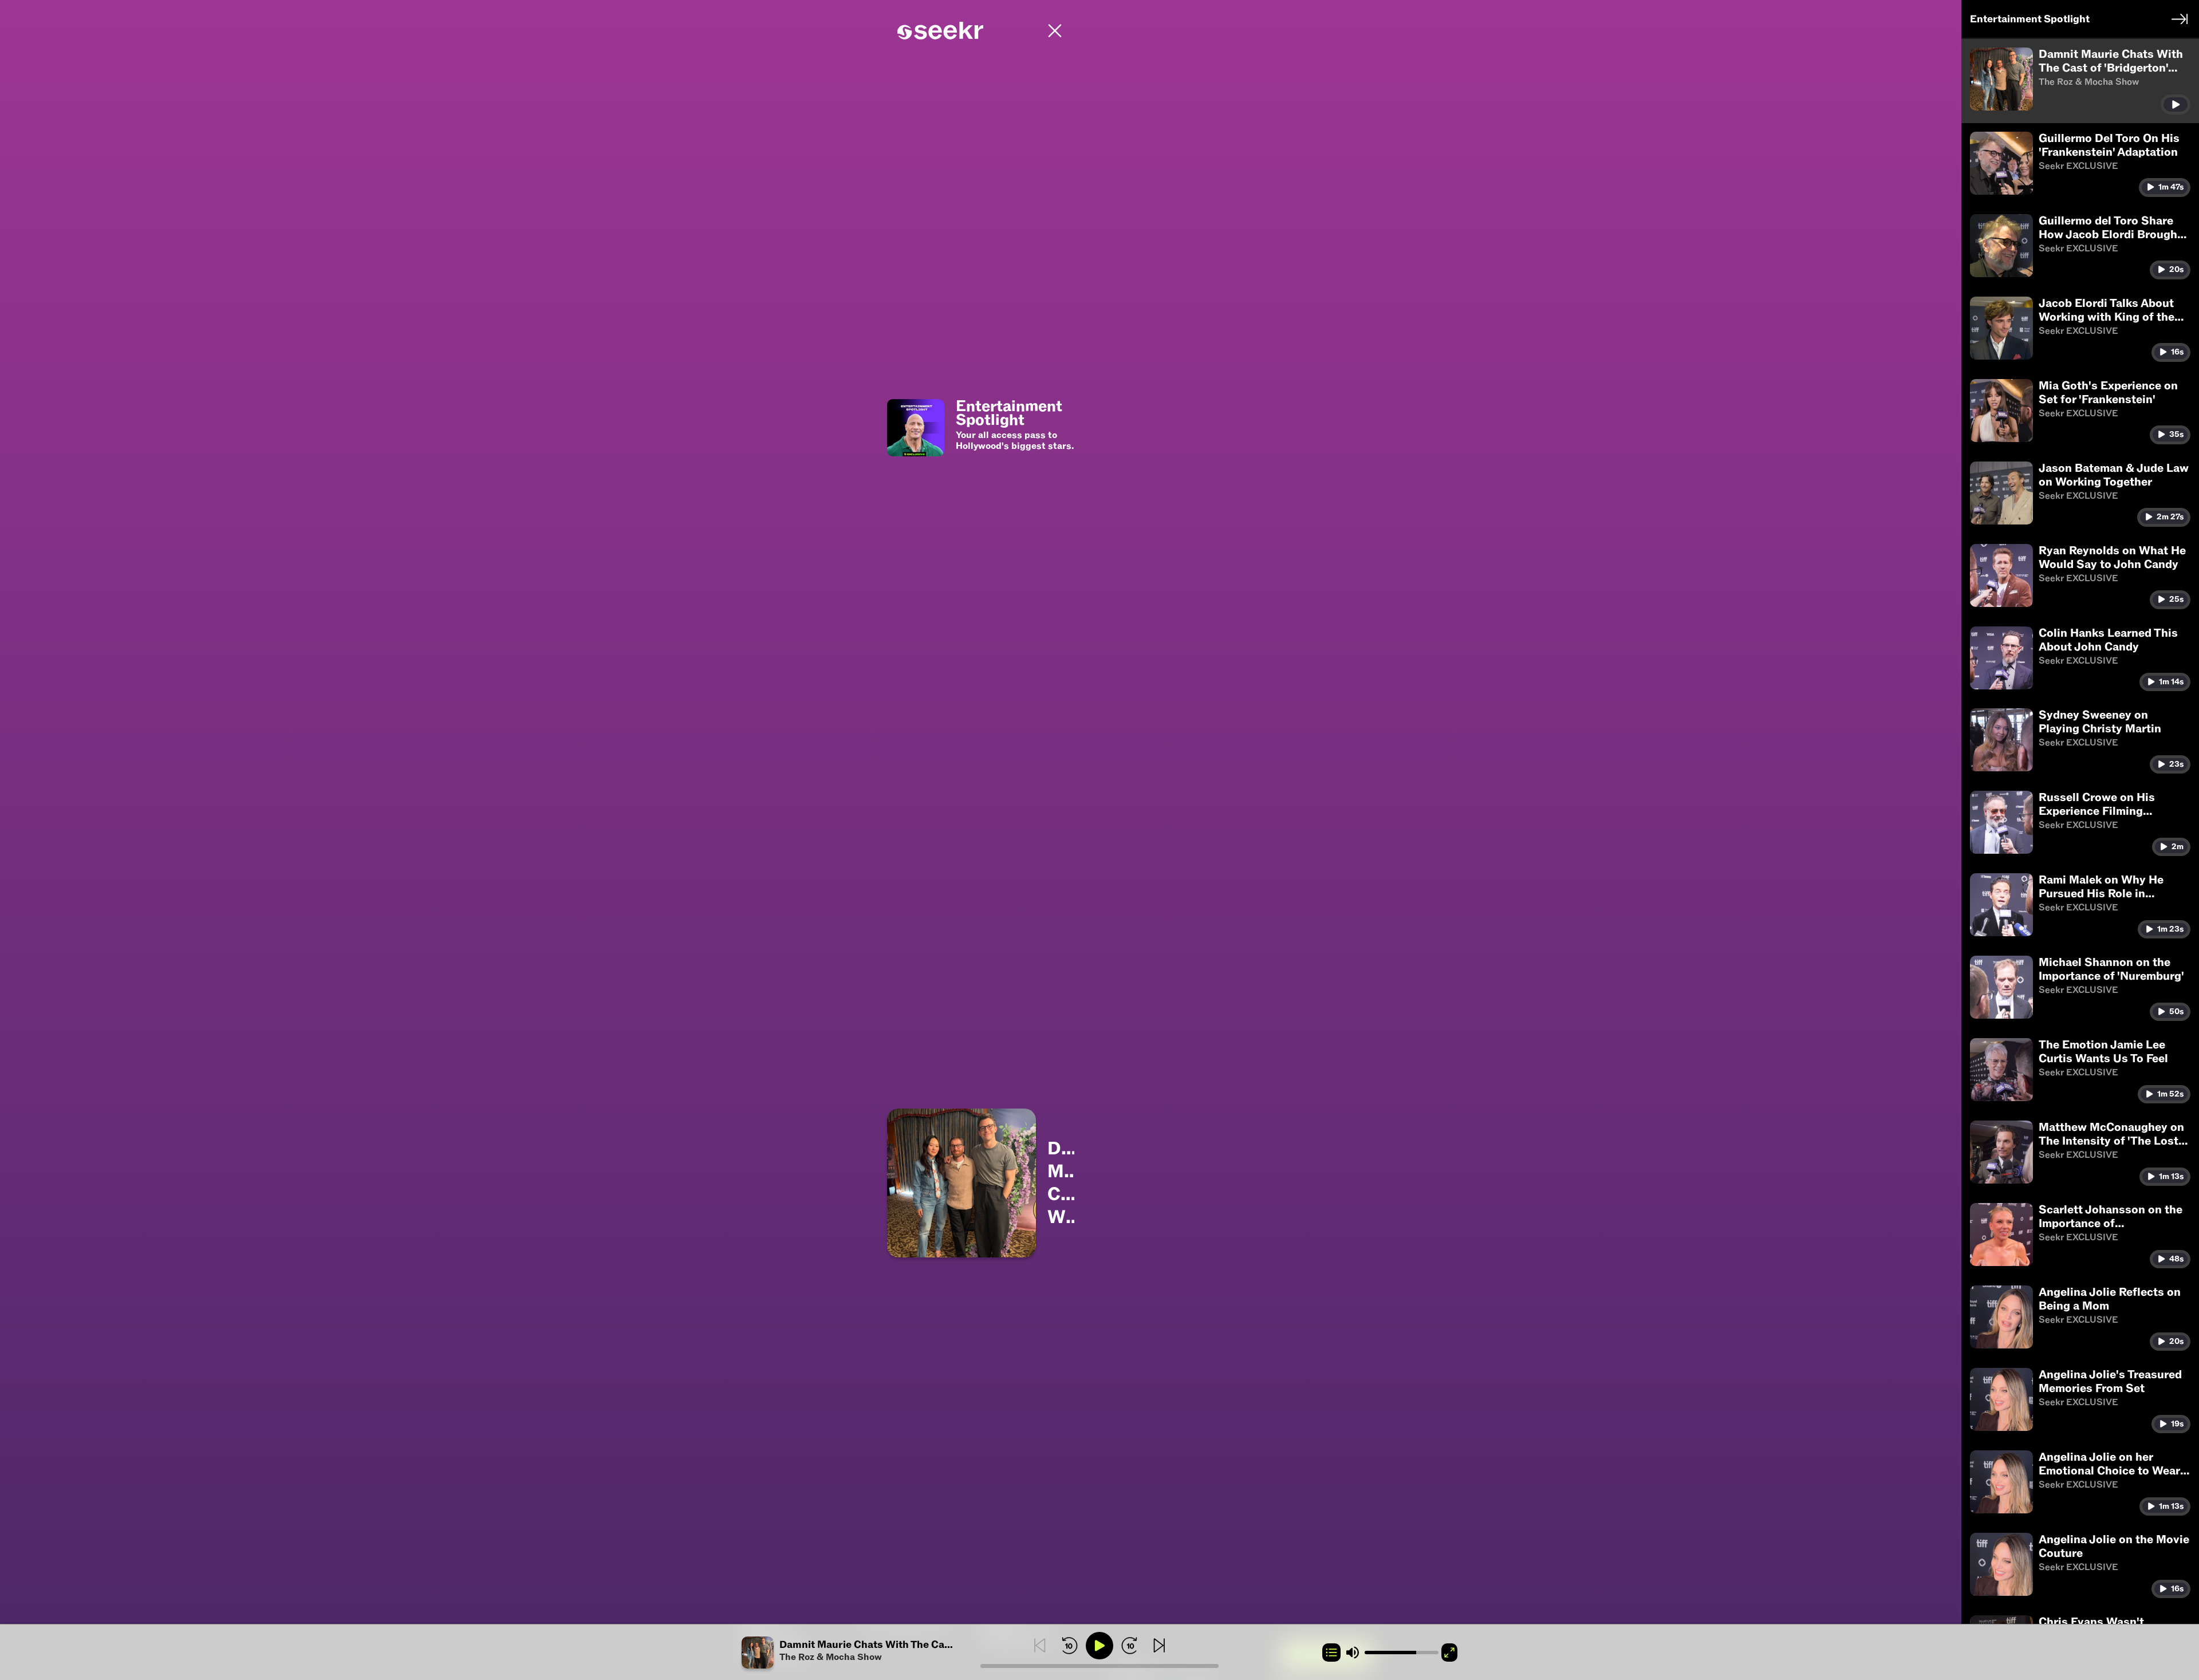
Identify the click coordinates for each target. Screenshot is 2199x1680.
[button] (861, 1653)
